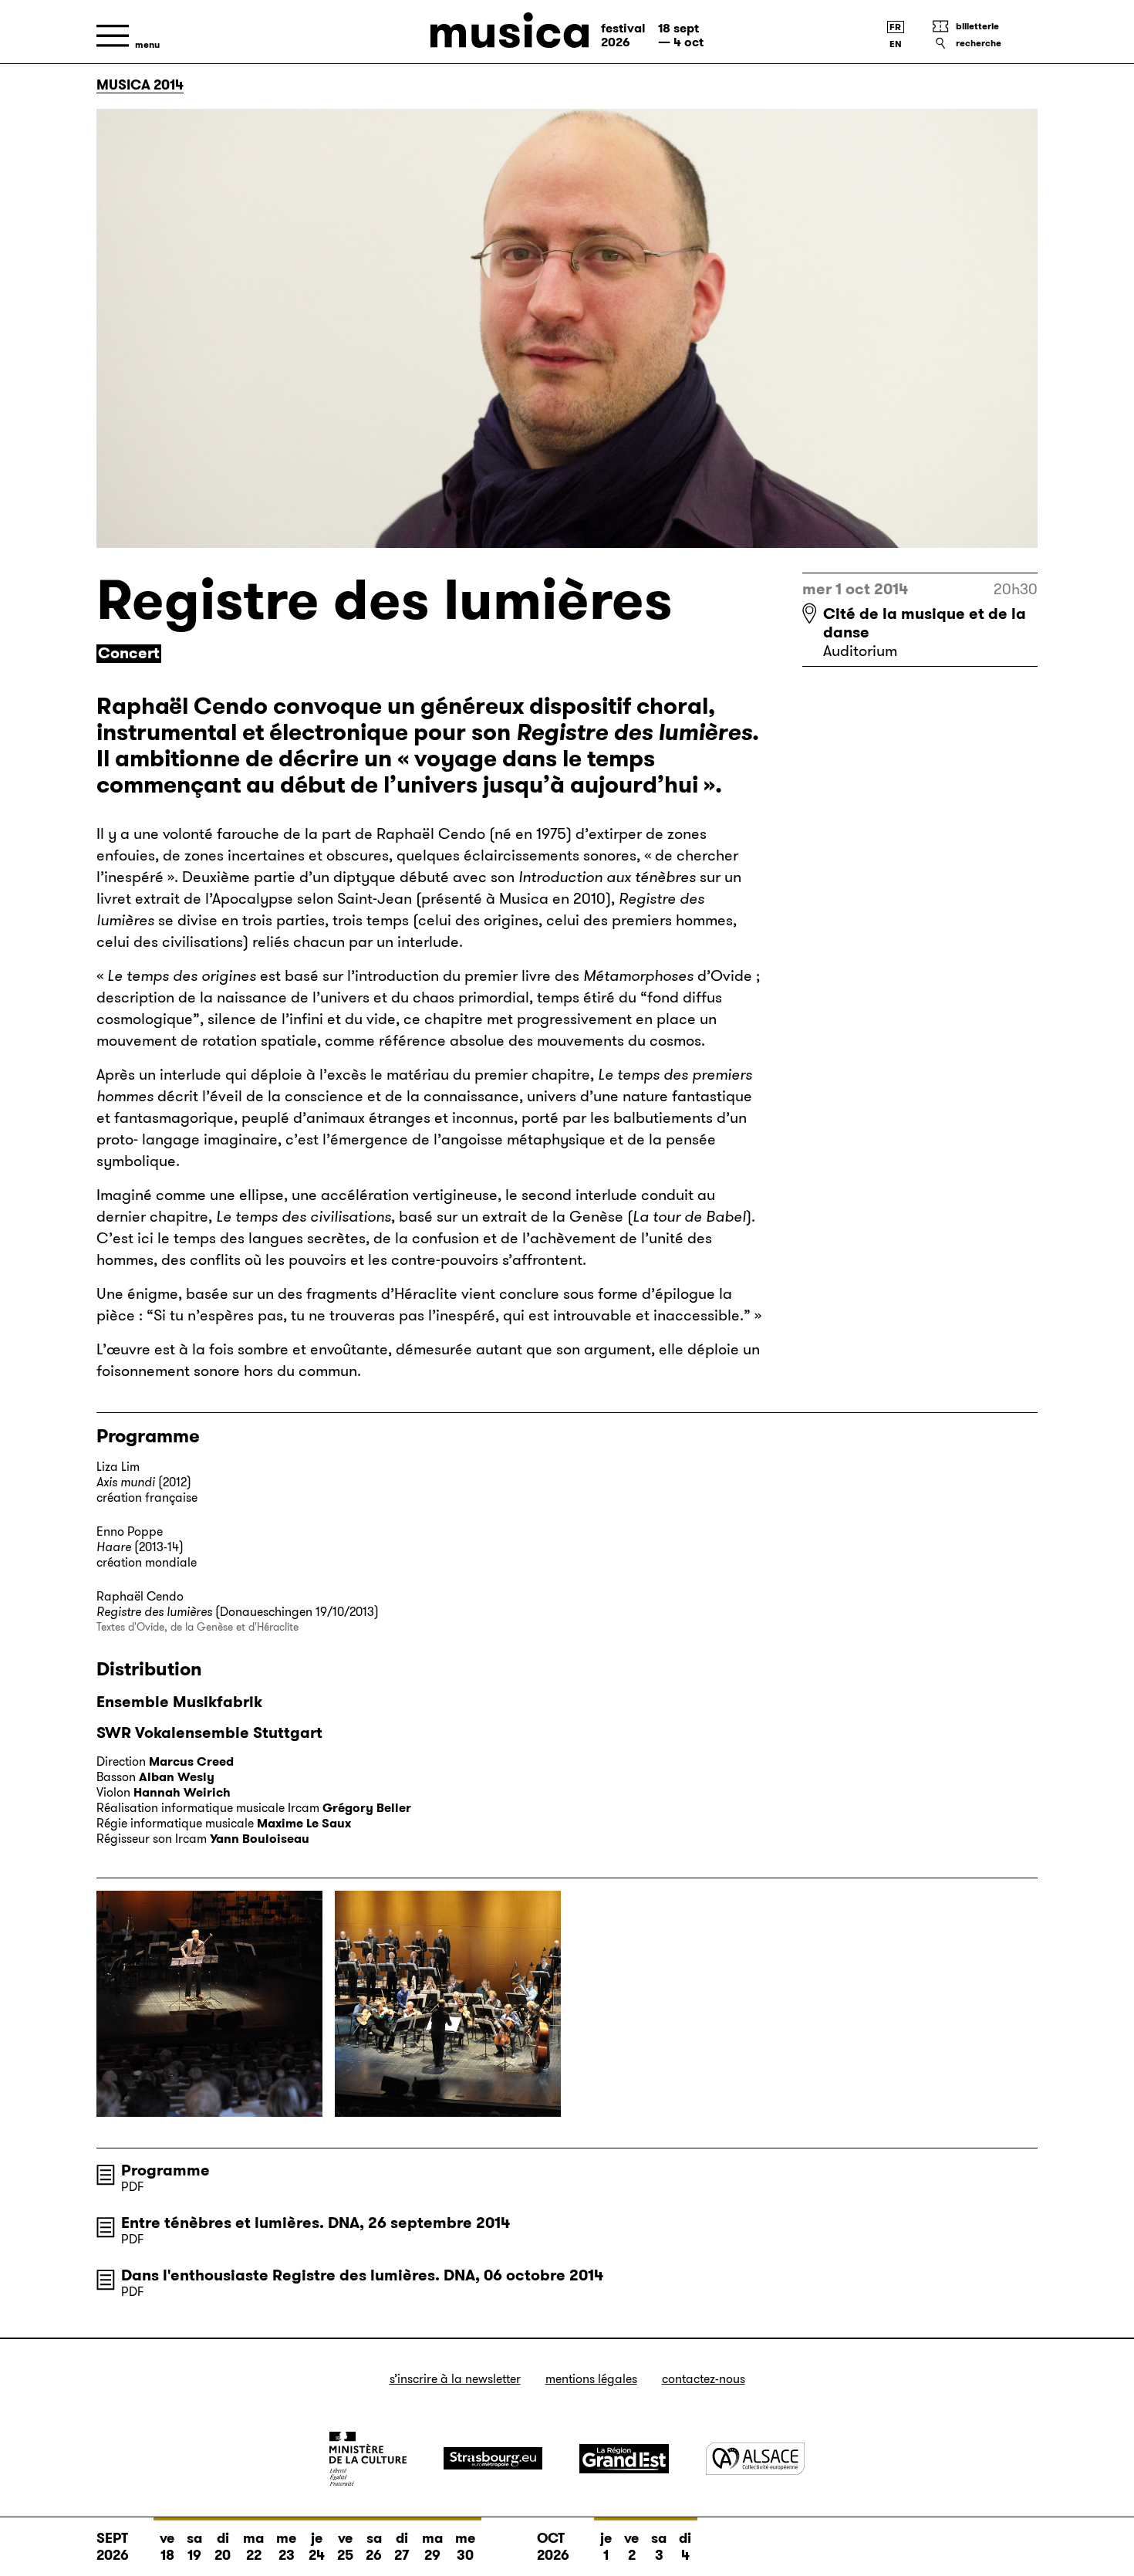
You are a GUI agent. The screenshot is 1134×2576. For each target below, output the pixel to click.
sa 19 (194, 2547)
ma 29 (432, 2547)
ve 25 (345, 2547)
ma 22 (253, 2547)
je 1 (606, 2547)
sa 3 (659, 2547)
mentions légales (591, 2379)
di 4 (685, 2547)
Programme (165, 2170)
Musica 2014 (140, 85)
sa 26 (374, 2547)
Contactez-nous (704, 2379)
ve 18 (167, 2547)
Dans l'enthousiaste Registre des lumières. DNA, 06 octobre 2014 (362, 2275)
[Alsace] (755, 2458)
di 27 (402, 2547)
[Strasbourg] (493, 2458)
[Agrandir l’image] (209, 2004)
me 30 (465, 2547)
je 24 (317, 2547)
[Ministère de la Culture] (368, 2459)
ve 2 (631, 2547)
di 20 (223, 2547)
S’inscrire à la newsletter (455, 2379)
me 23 (286, 2547)
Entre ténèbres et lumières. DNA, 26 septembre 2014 (316, 2223)
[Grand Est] (624, 2459)
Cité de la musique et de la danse (925, 623)
